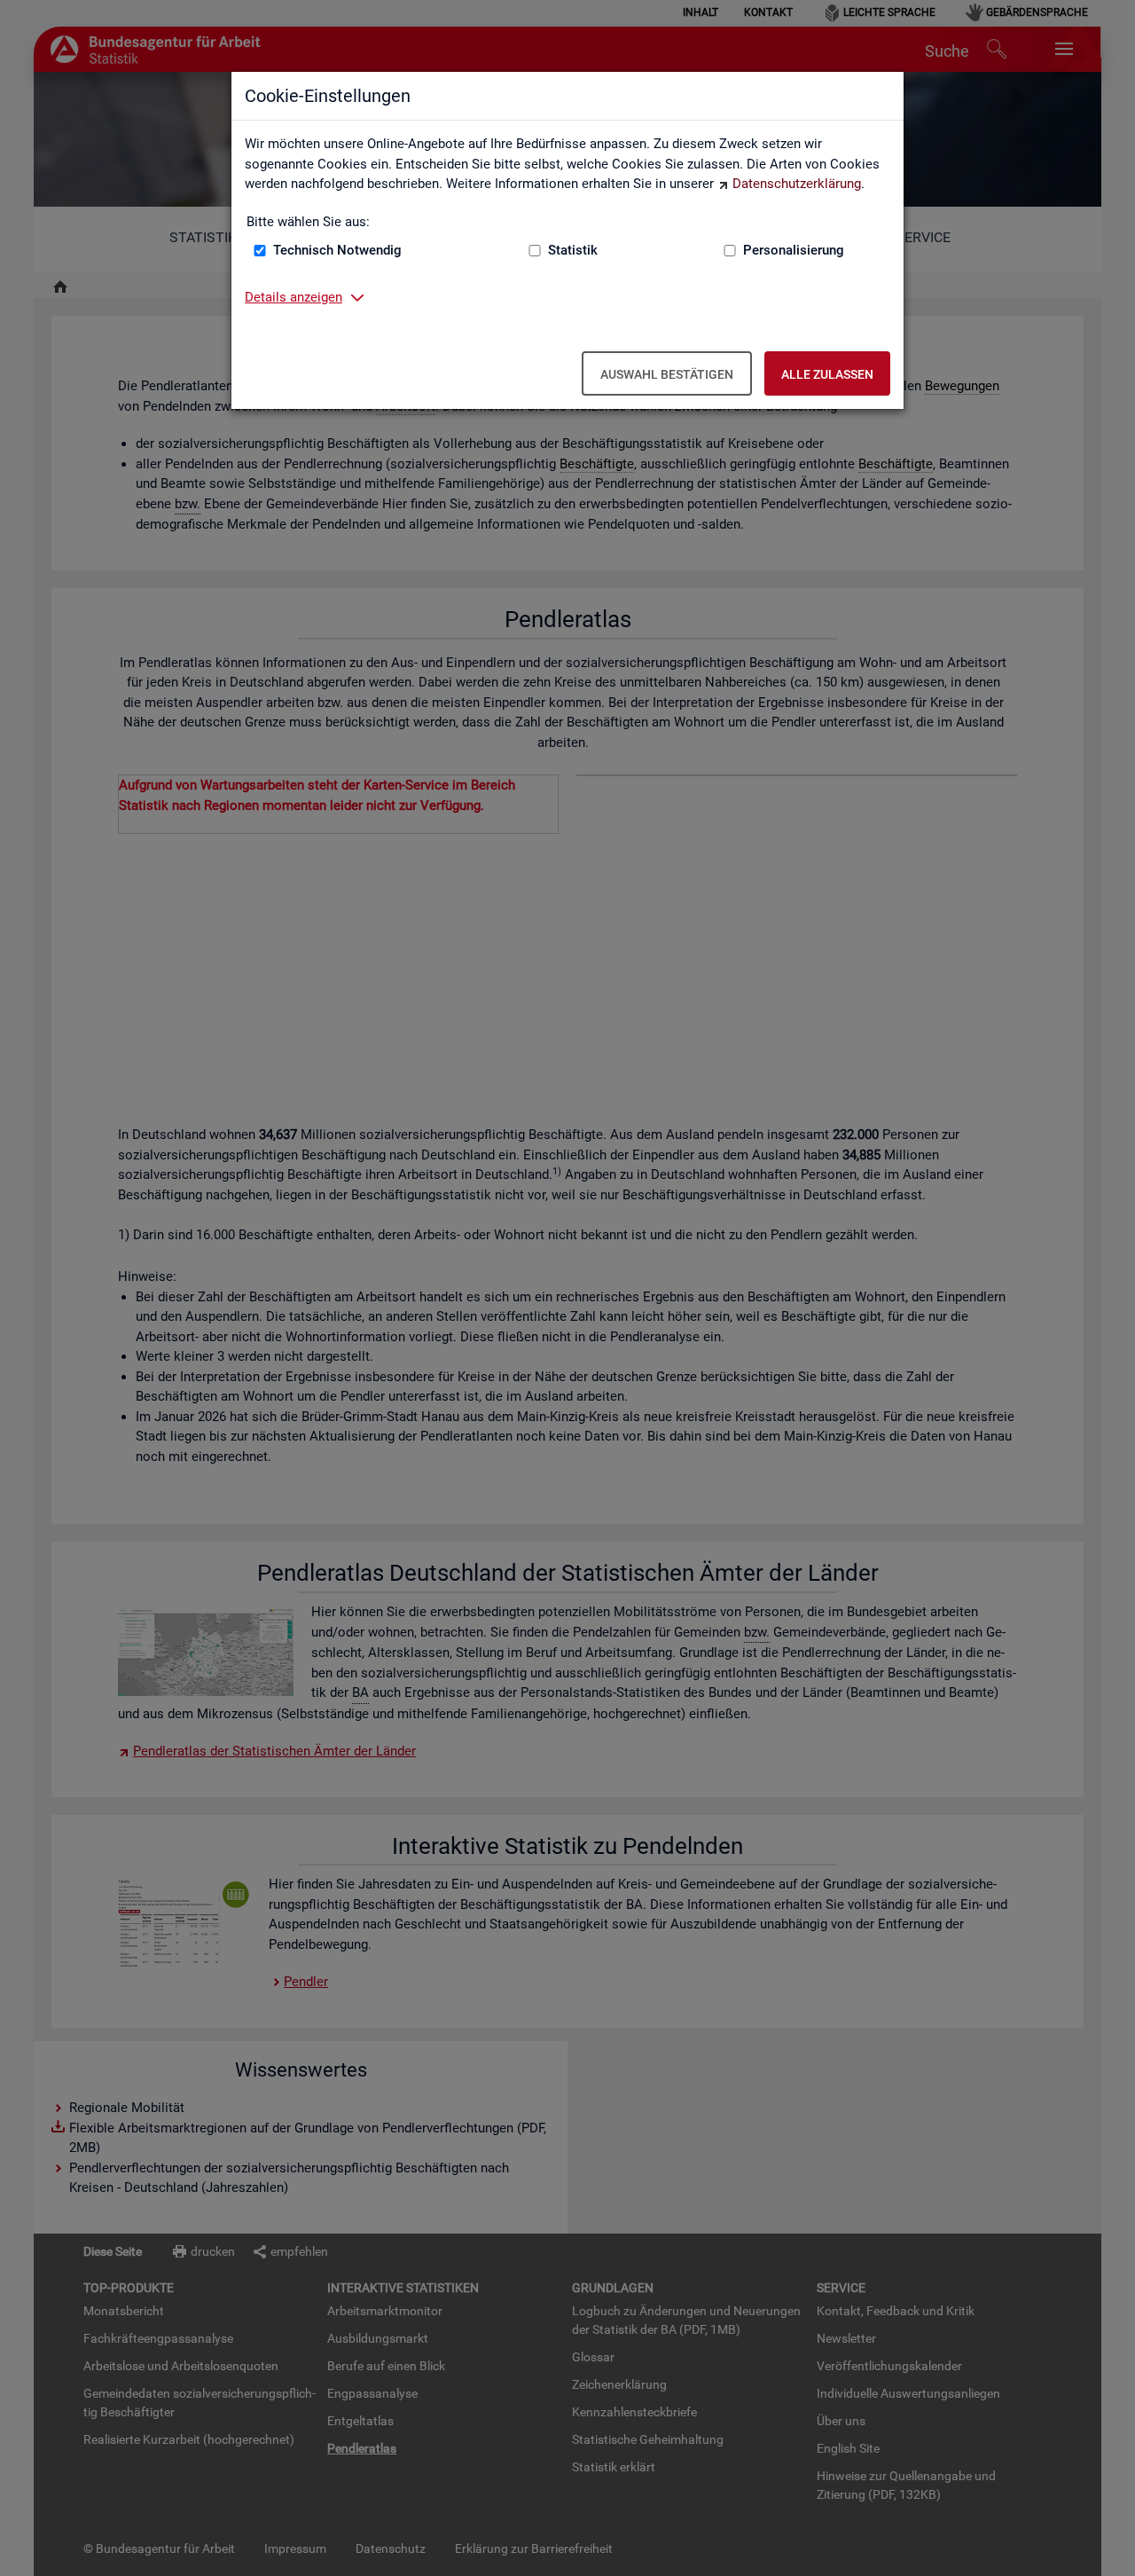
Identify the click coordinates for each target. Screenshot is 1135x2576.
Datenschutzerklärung (797, 184)
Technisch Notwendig (337, 250)
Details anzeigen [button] (294, 297)
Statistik (573, 250)
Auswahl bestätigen (667, 374)
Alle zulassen (827, 374)
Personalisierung (794, 250)
